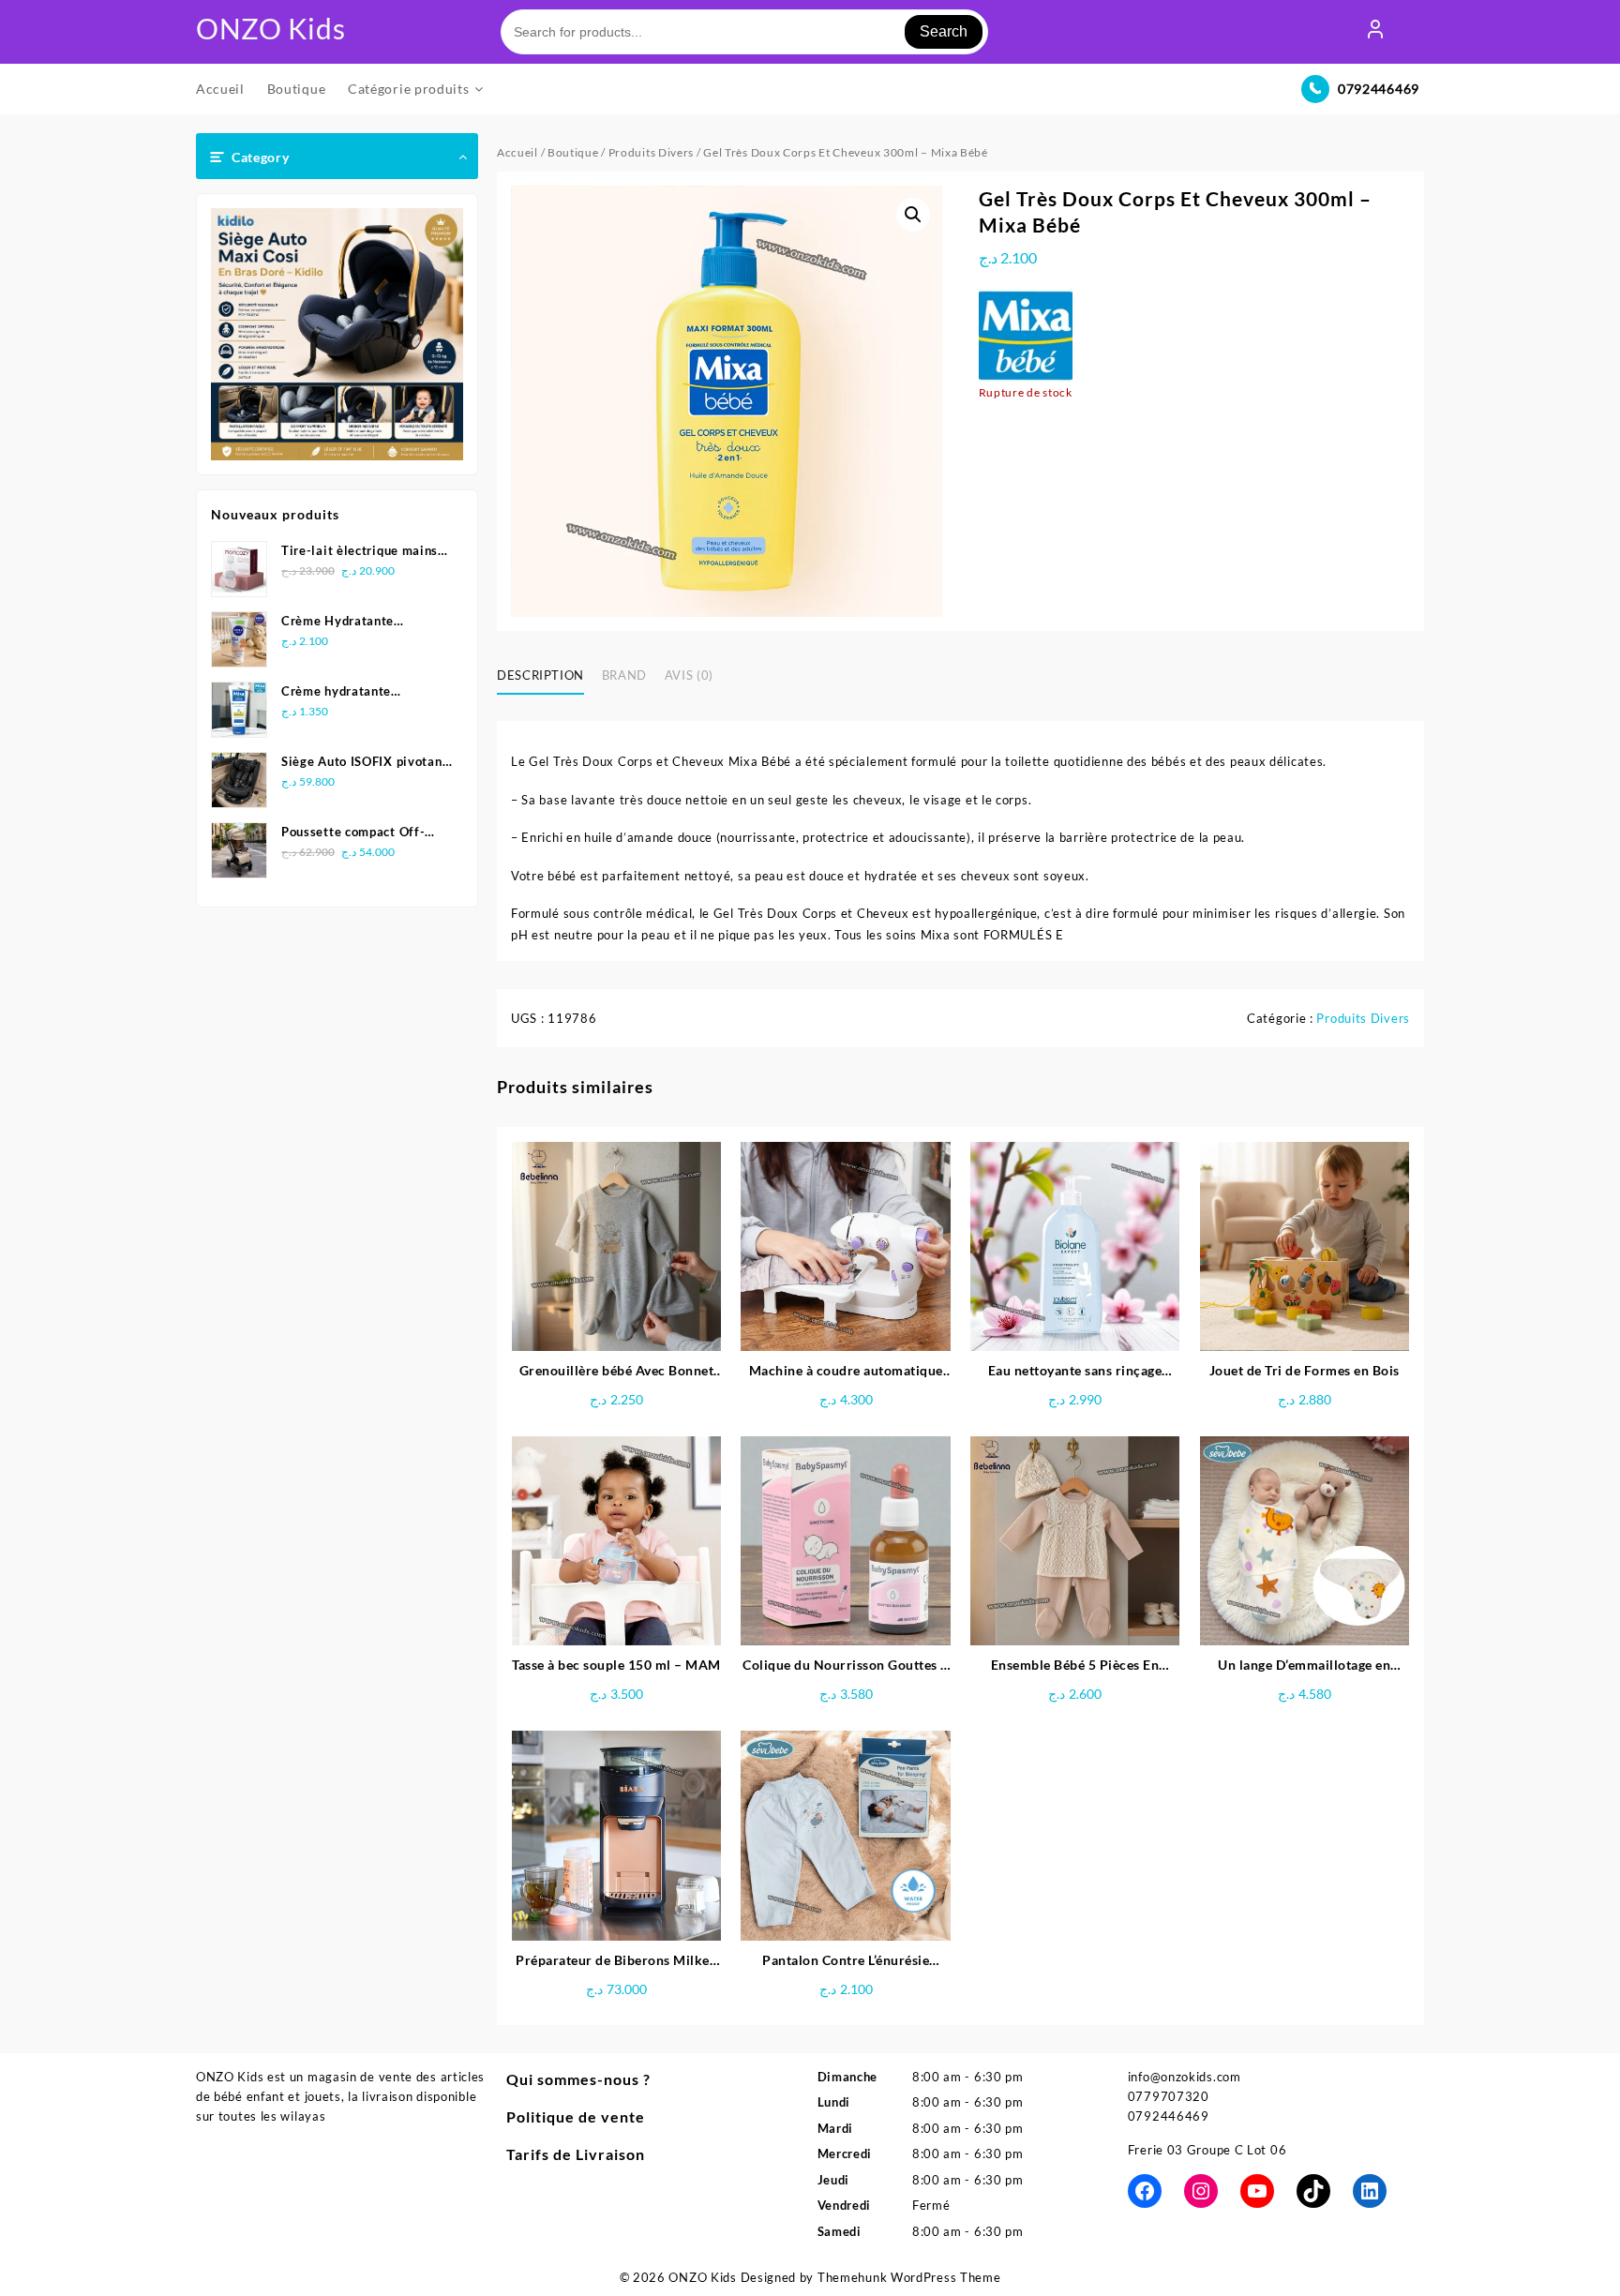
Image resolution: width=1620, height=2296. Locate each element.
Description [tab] (540, 675)
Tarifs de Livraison (576, 2154)
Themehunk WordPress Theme (909, 2277)
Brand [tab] (624, 675)
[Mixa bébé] (1026, 336)
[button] (913, 215)
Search (944, 31)
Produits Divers (652, 152)
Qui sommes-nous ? (578, 2079)
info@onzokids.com (1185, 2077)
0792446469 (1379, 89)
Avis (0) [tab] (689, 675)
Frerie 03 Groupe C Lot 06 (1207, 2150)
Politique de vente (576, 2116)
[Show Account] (1375, 32)
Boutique (573, 152)
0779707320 (1169, 2096)
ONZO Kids (270, 28)
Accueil (517, 152)
